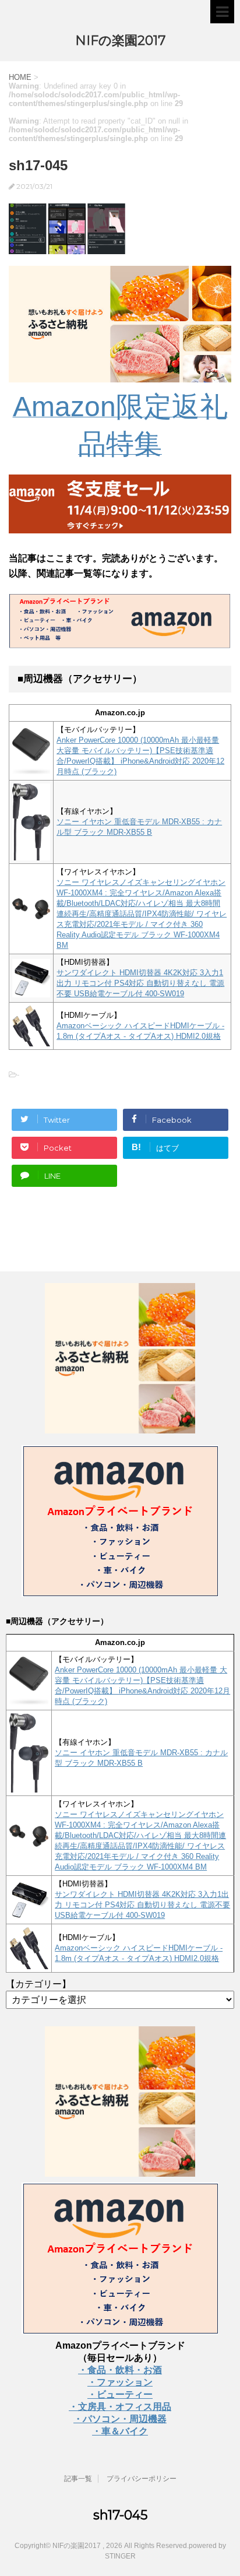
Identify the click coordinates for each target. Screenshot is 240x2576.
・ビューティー (120, 2394)
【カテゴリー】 (38, 1984)
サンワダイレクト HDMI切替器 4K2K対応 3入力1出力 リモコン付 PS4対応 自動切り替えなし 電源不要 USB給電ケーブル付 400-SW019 (140, 983)
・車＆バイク (120, 2431)
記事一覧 (78, 2479)
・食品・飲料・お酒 (120, 2370)
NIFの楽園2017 (120, 41)
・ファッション (120, 2382)
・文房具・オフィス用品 (120, 2407)
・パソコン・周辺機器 (120, 2419)
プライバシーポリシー (142, 2479)
